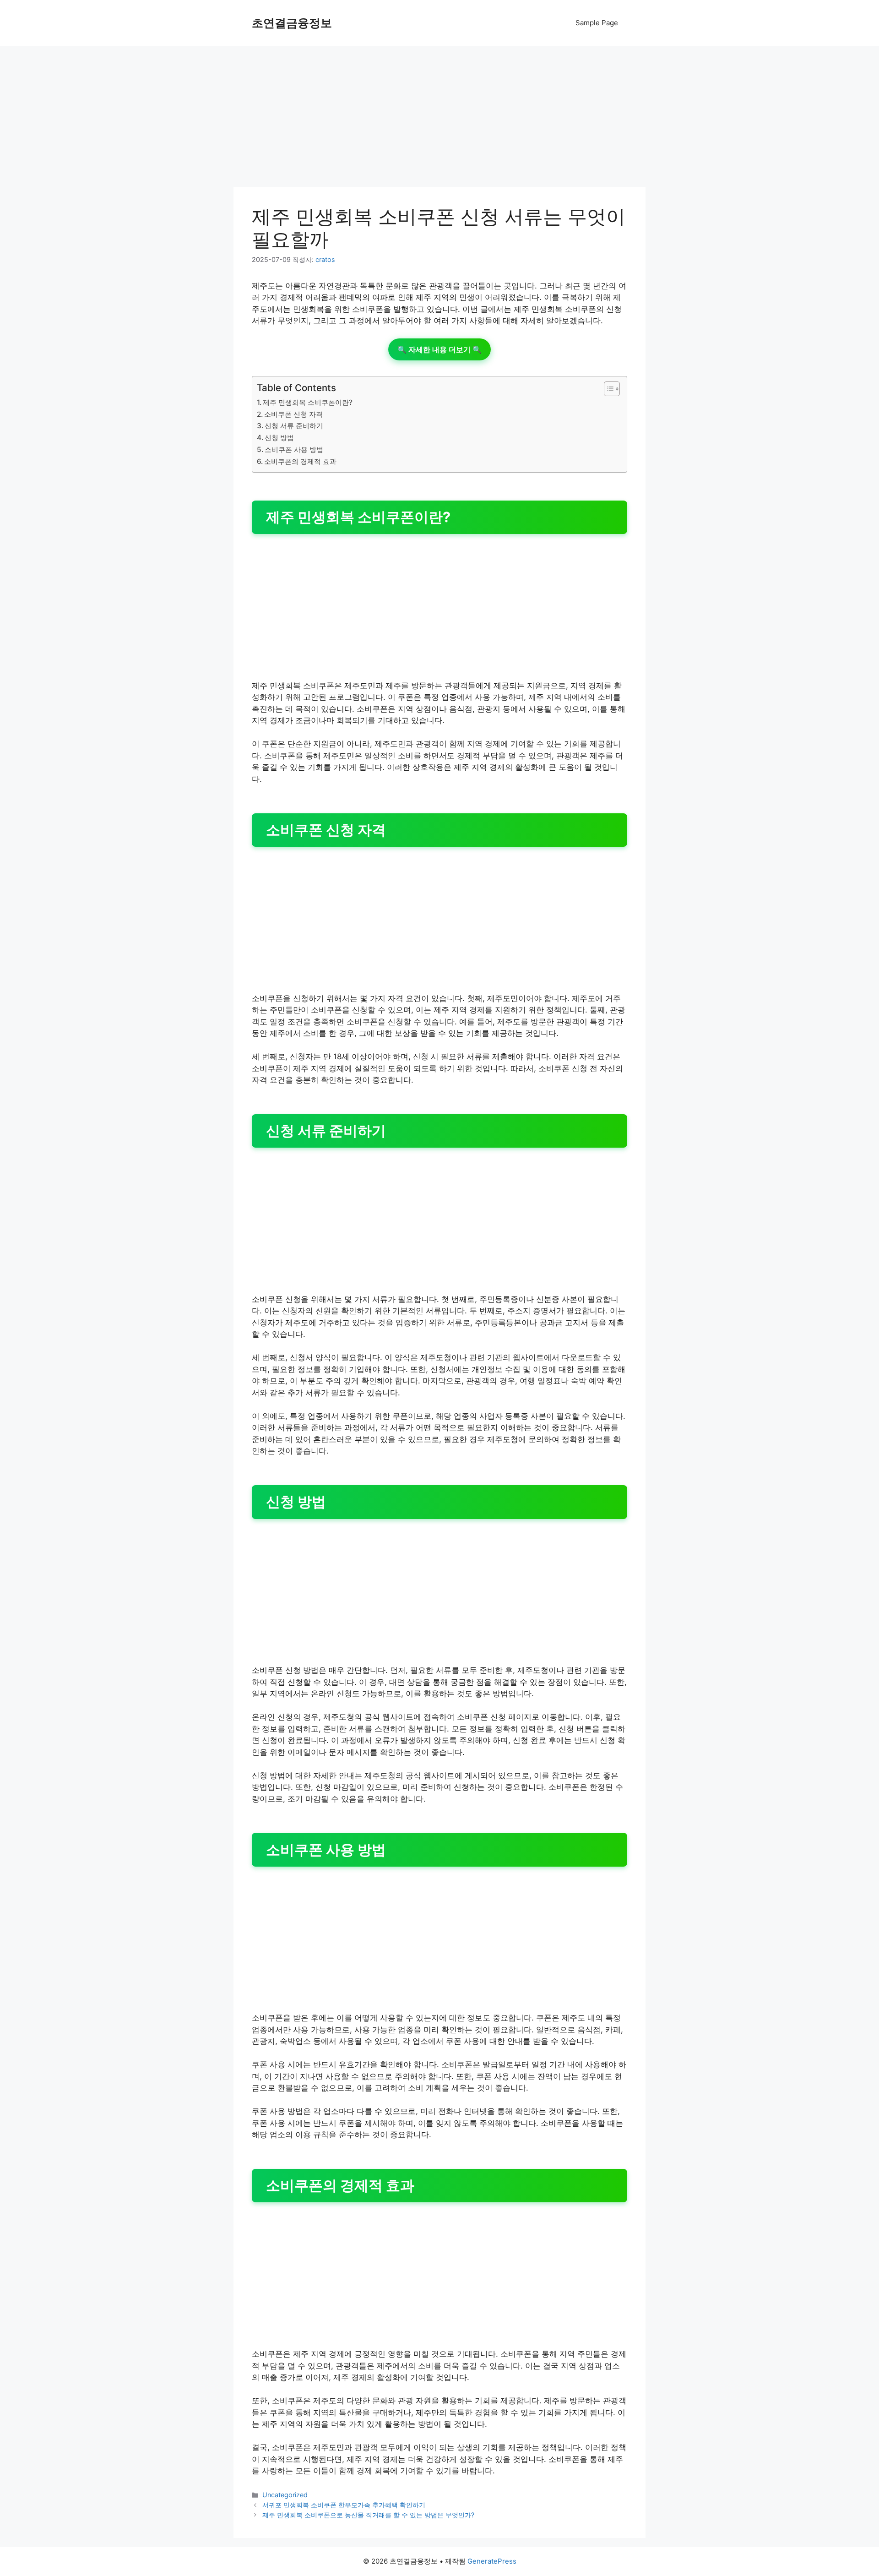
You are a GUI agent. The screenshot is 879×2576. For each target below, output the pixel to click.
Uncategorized (285, 2495)
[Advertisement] (439, 119)
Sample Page (597, 23)
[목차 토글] (607, 389)
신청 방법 (279, 438)
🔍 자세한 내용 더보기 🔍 (439, 349)
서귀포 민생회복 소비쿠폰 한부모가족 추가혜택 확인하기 (344, 2505)
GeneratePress (492, 2561)
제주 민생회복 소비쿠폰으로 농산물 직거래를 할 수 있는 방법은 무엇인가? (368, 2515)
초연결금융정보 (292, 23)
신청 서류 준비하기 (294, 426)
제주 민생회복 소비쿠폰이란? (308, 402)
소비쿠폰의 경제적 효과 (300, 461)
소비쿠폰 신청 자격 (293, 414)
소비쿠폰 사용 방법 (294, 449)
